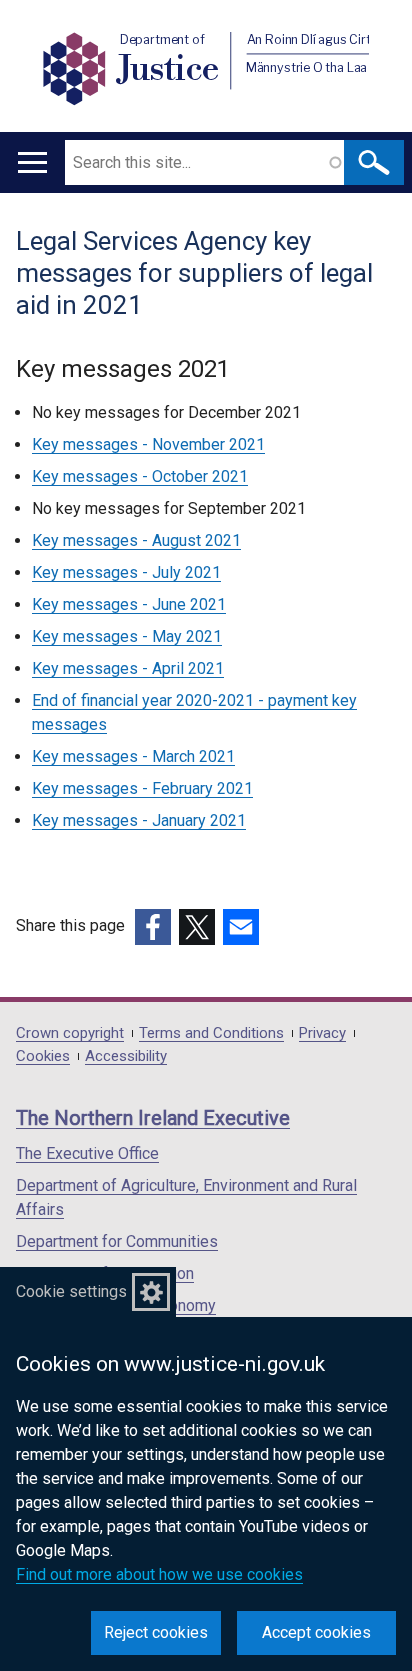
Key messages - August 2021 (136, 540)
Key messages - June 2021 (129, 604)
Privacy (322, 1033)
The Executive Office (87, 1153)
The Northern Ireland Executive (153, 1118)
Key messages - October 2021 (140, 476)
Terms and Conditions (211, 1033)
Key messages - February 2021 (142, 788)
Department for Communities (117, 1241)
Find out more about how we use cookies (159, 1574)
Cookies (43, 1056)
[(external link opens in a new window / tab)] (153, 927)
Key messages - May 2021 (127, 636)
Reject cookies (156, 1632)
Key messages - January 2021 (139, 820)
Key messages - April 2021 (128, 668)
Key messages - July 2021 (126, 572)
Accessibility (126, 1056)
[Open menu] (32, 162)
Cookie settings (71, 1291)
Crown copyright (70, 1033)
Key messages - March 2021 (133, 756)
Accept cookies (316, 1632)
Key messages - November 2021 (148, 444)
